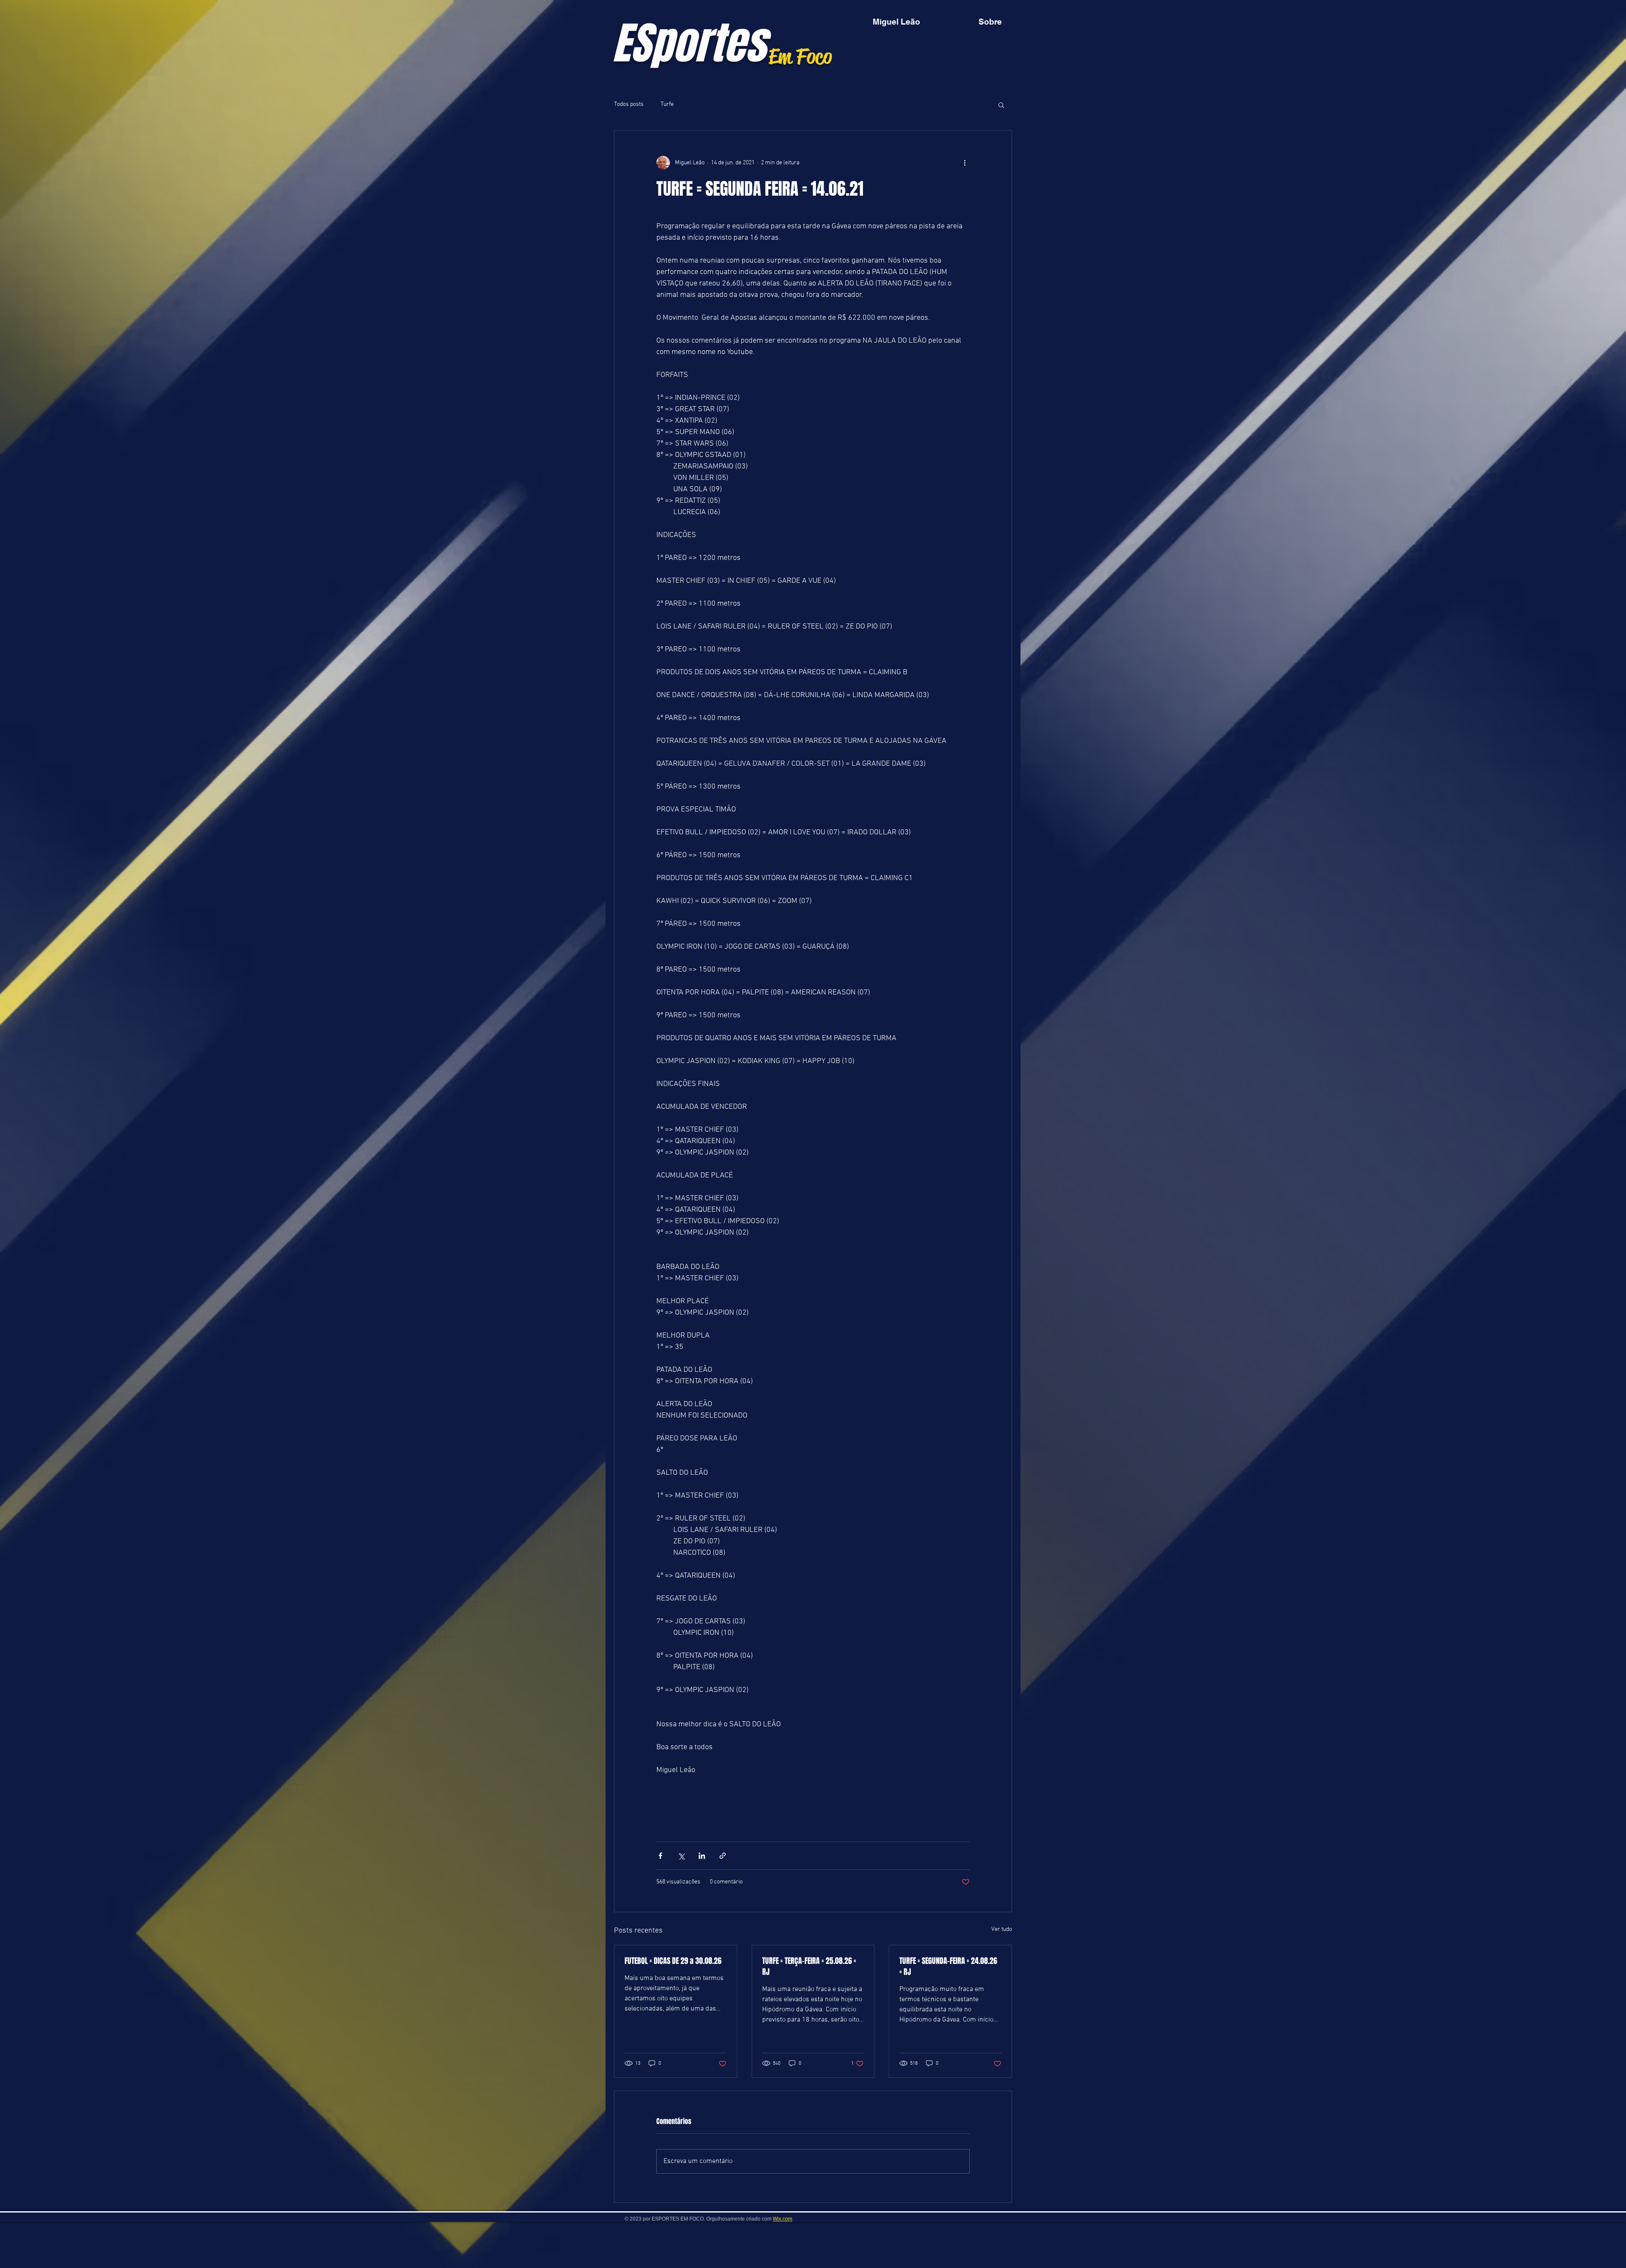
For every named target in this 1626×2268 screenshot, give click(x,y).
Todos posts (629, 104)
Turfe (667, 104)
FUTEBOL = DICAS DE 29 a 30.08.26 (673, 1961)
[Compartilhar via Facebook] (660, 1856)
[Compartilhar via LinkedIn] (702, 1856)
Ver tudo (1002, 1929)
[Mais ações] (965, 163)
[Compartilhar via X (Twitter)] (681, 1856)
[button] (1001, 105)
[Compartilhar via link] (723, 1856)
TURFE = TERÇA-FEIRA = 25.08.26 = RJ (809, 1966)
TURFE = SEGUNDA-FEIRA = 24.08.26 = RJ (948, 1966)
